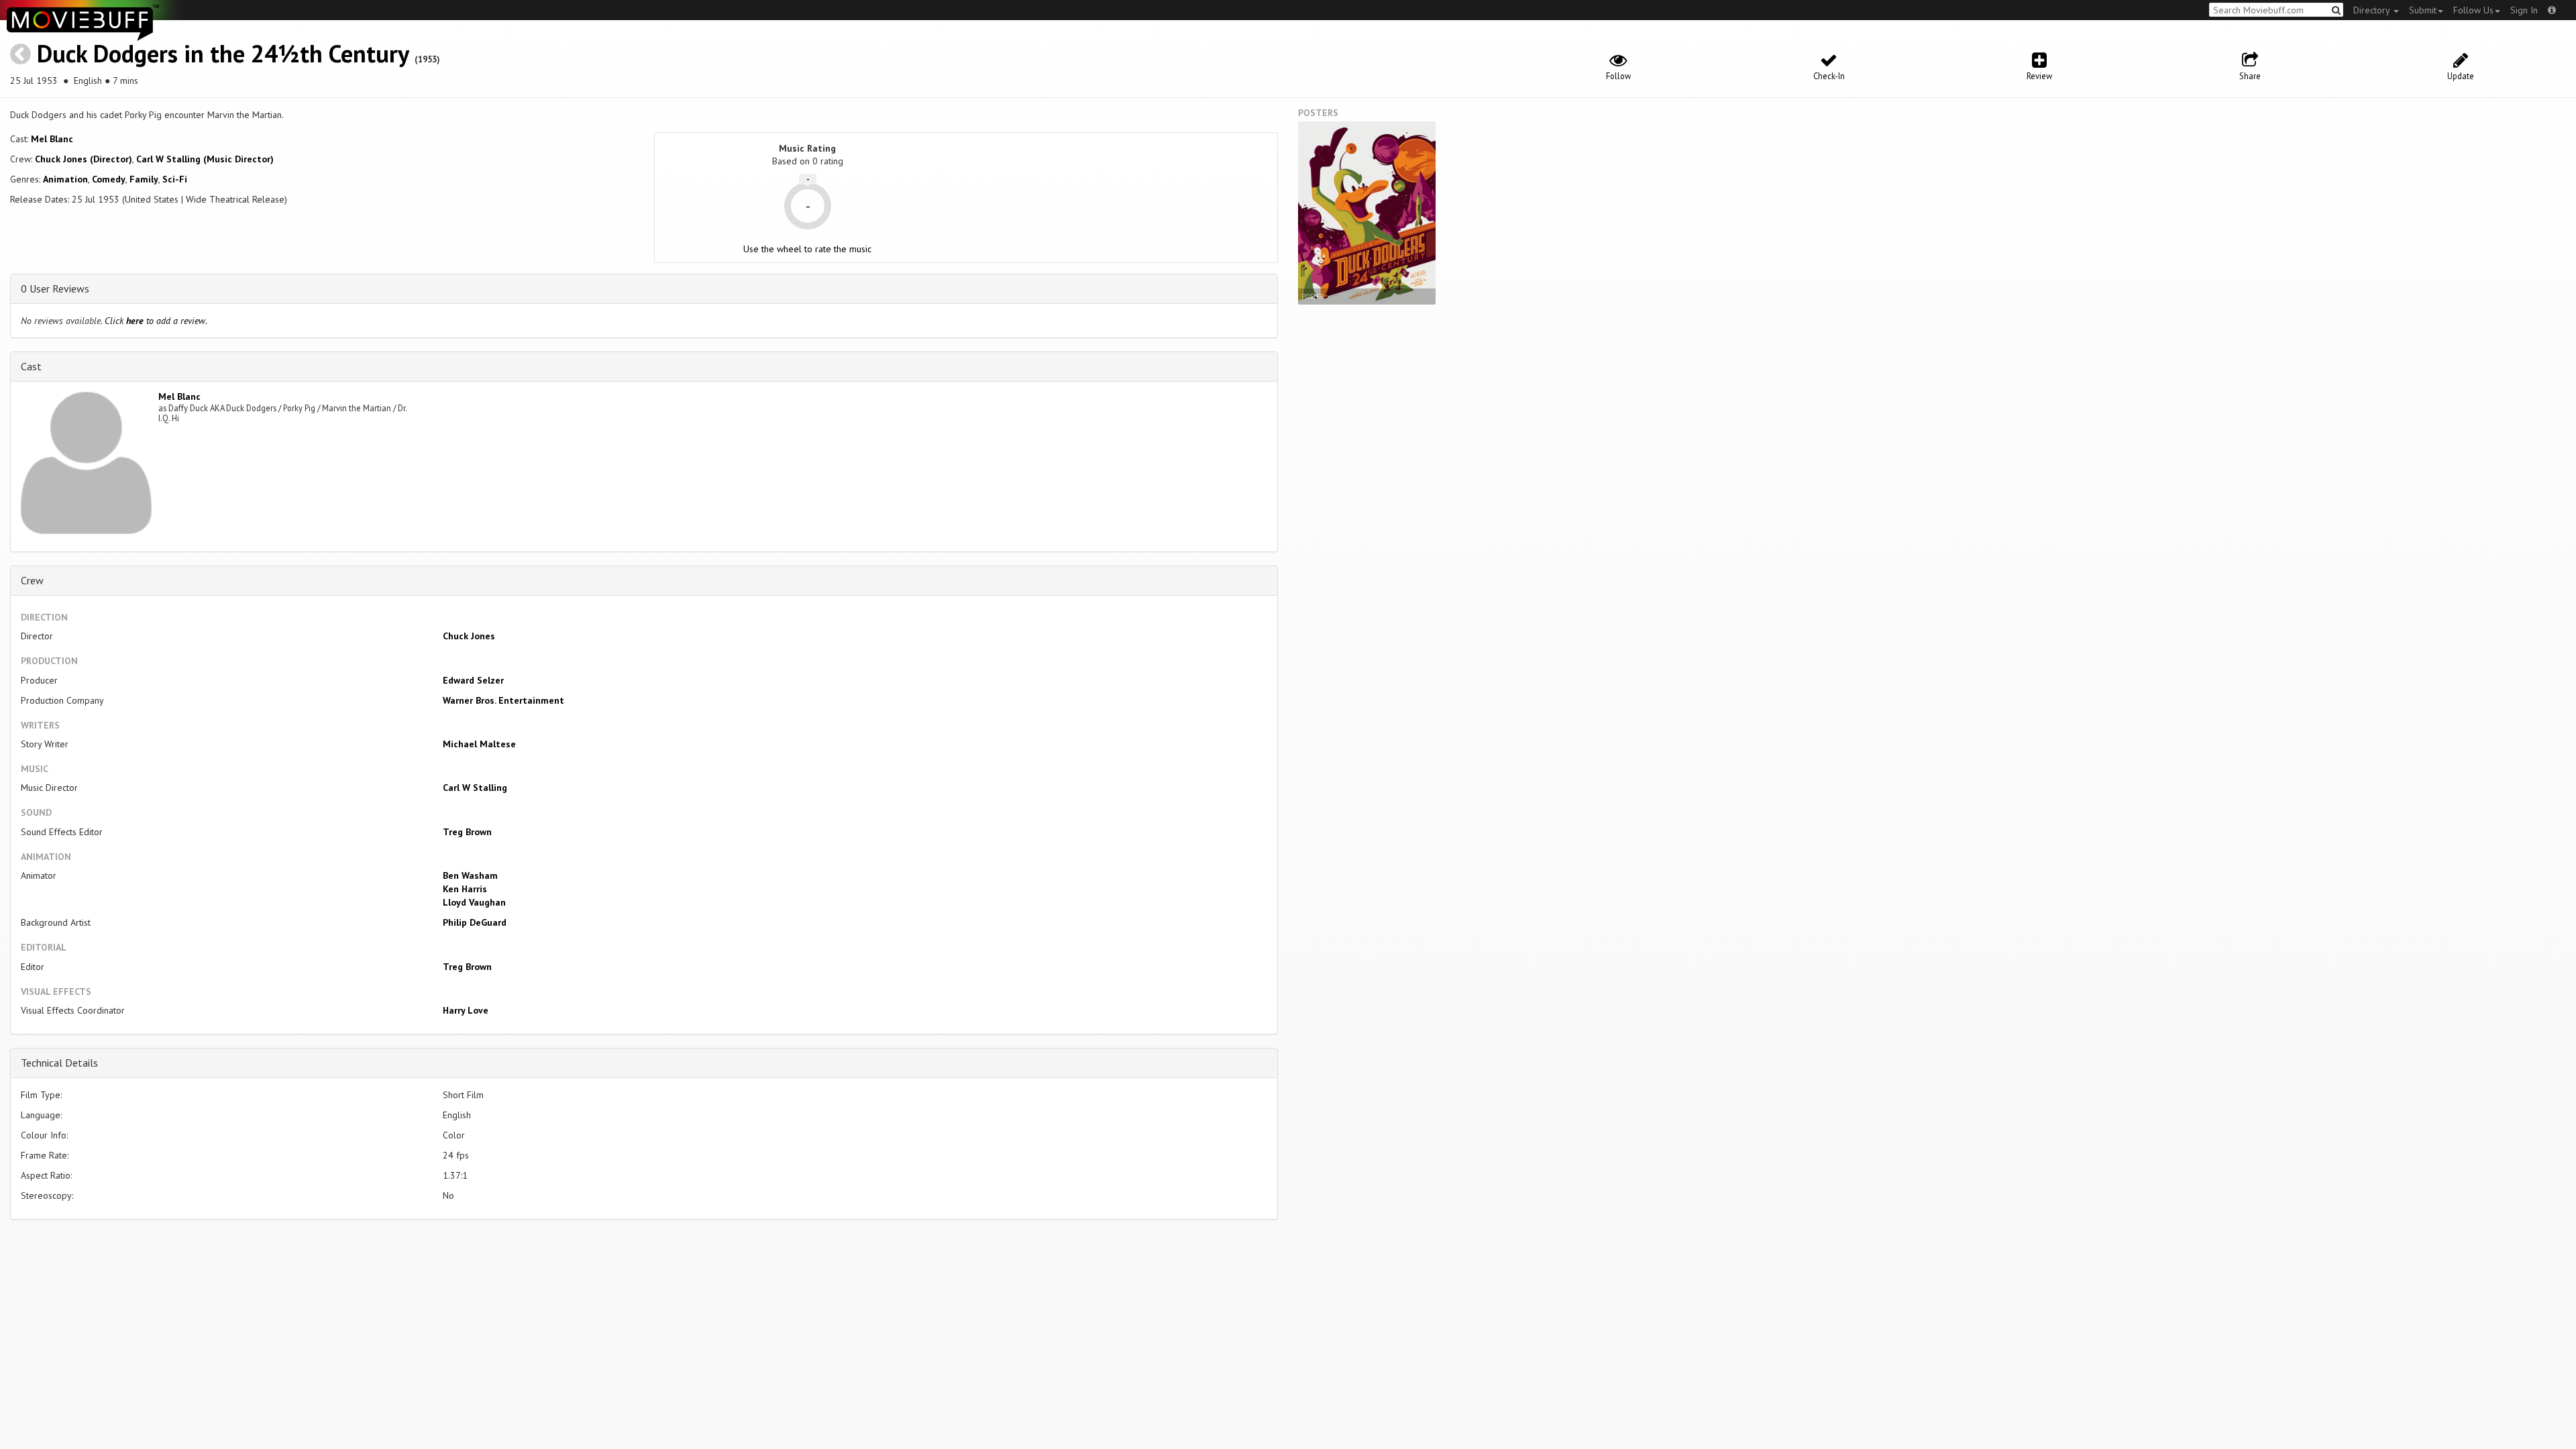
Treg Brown (467, 832)
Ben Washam (470, 875)
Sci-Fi (175, 179)
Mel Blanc (52, 139)
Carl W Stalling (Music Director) (205, 159)
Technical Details (59, 1063)
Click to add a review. (156, 321)
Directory (2373, 10)
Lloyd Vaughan (474, 902)
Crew (32, 580)
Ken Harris (465, 889)
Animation (65, 179)
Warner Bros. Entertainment (503, 700)
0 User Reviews (55, 288)
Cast (31, 366)
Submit (2423, 10)
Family (144, 179)
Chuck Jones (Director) (84, 159)
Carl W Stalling (475, 788)
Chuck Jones (469, 636)
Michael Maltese (479, 744)
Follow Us (2473, 10)
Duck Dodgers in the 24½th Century (223, 53)
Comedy (109, 179)
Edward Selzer (473, 680)
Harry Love (466, 1010)
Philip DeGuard (475, 922)
